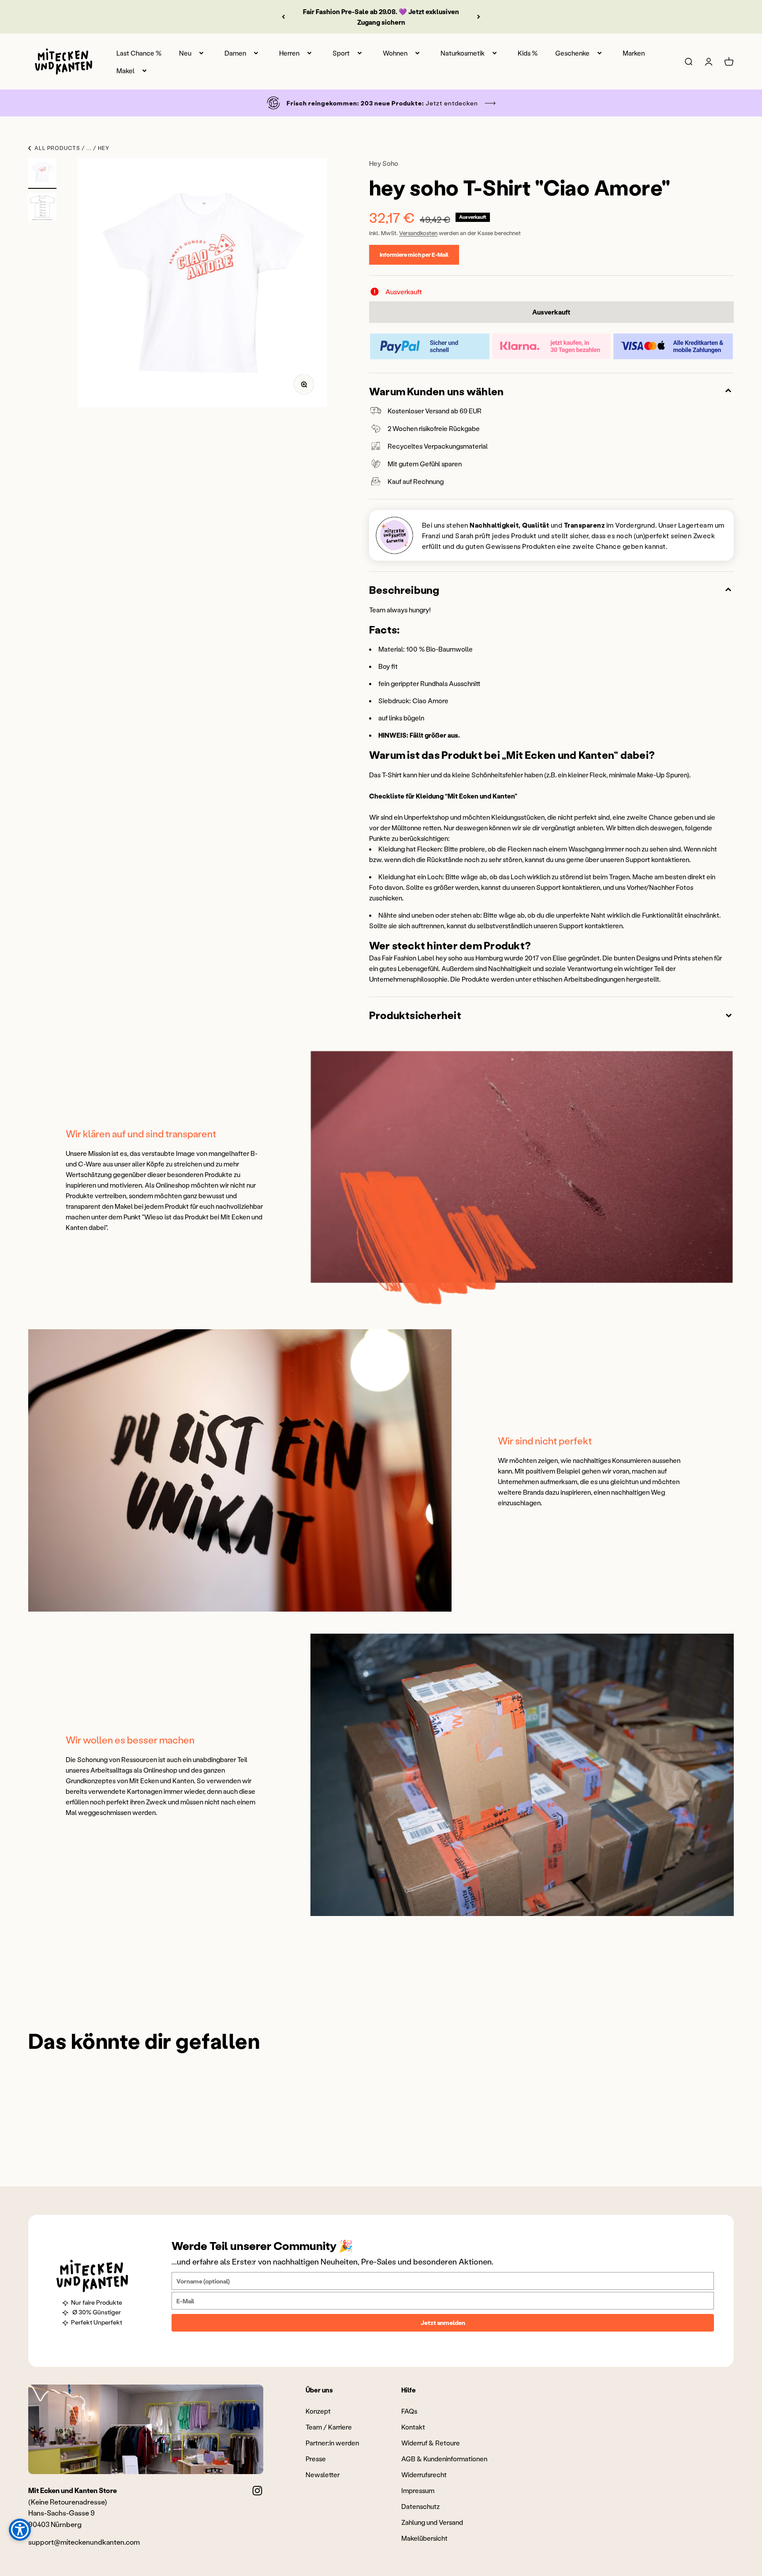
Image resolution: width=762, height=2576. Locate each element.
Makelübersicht (424, 2538)
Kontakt (413, 2427)
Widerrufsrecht (424, 2475)
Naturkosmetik (463, 53)
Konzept (318, 2411)
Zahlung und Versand (432, 2522)
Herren (289, 53)
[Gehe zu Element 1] (42, 173)
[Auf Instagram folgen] (257, 2491)
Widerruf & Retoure (431, 2443)
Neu (185, 53)
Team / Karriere (329, 2427)
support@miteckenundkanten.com (84, 2542)
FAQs (409, 2411)
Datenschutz (420, 2506)
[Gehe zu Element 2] (42, 209)
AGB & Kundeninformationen (444, 2459)
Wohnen (395, 53)
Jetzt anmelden (443, 2323)
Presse (316, 2459)
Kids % (528, 53)
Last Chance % (139, 53)
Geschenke (572, 53)
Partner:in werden (332, 2443)
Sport (341, 53)
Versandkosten (418, 233)
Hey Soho (384, 163)
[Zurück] (283, 17)
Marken (634, 53)
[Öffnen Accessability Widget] (20, 2530)
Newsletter (323, 2475)
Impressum (418, 2490)
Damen (235, 53)
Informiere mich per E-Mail (414, 254)
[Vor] (479, 17)
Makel (125, 71)
